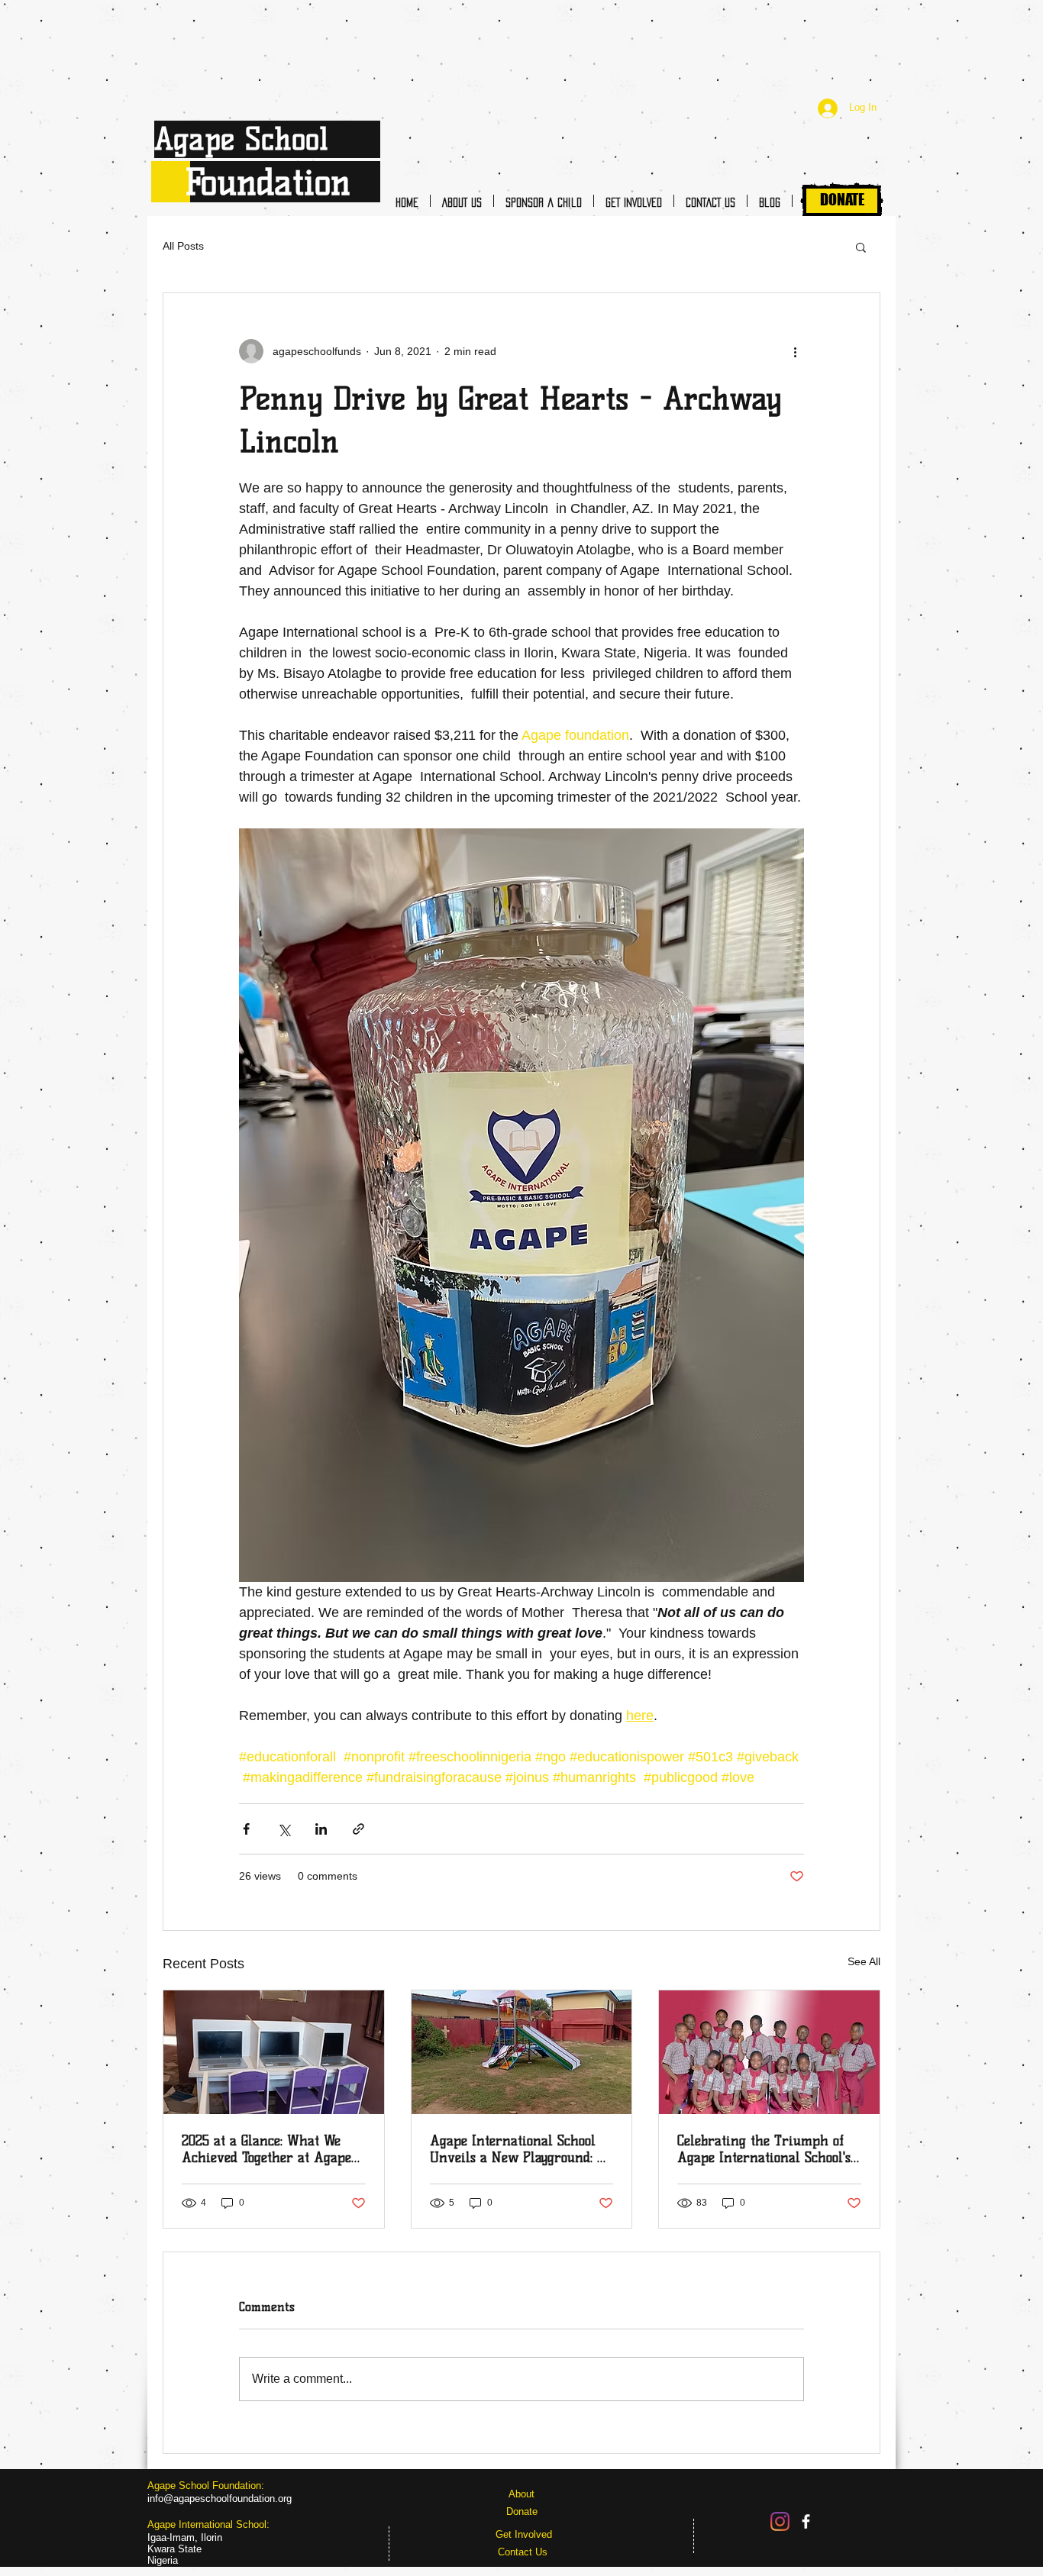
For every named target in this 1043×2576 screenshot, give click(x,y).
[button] (861, 247)
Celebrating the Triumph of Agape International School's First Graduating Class (764, 2149)
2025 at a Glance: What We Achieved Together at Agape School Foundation (266, 2149)
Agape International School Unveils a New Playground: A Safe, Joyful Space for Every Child (518, 2149)
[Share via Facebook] (246, 1829)
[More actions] (795, 351)
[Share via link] (358, 1829)
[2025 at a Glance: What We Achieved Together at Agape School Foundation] (274, 2052)
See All (864, 1961)
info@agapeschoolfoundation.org (220, 2499)
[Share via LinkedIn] (321, 1829)
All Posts (183, 246)
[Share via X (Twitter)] (284, 1829)
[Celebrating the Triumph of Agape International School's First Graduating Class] (769, 2052)
